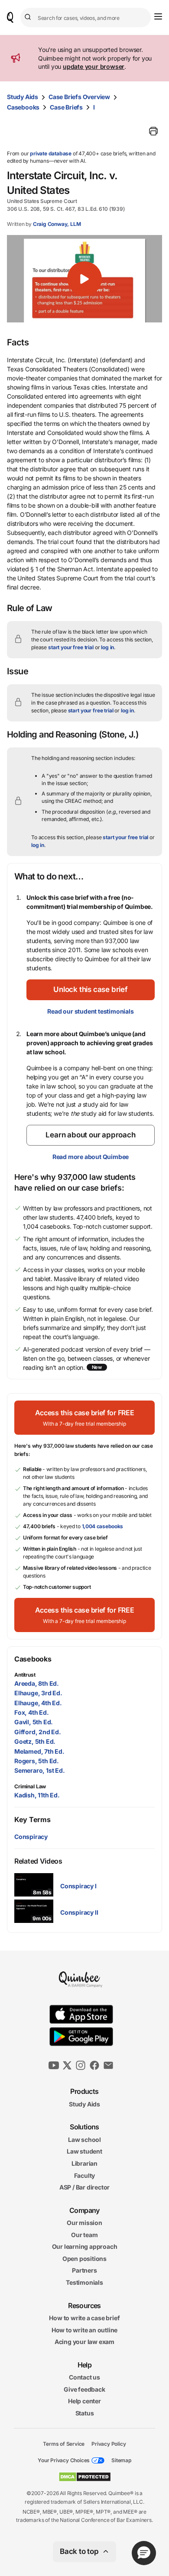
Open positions (84, 2259)
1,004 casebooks (103, 1526)
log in (107, 647)
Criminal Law (30, 1786)
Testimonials (84, 2282)
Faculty (85, 2175)
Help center (84, 2401)
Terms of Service (64, 2443)
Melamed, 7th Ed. (39, 1751)
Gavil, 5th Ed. (34, 1722)
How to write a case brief (84, 2318)
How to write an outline (84, 2330)
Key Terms (32, 1819)
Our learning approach (85, 2246)
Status (85, 2413)
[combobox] (86, 18)
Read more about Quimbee (91, 1157)
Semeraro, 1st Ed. (40, 1770)
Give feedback (84, 2389)
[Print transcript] (153, 131)
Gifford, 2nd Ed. (38, 1732)
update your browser (94, 66)
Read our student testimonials (90, 1011)
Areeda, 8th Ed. (37, 1683)
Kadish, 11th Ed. (37, 1795)
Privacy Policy (109, 2443)
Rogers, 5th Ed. (37, 1761)
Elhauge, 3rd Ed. (38, 1693)
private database (51, 153)
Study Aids (23, 97)
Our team (84, 2235)
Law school (84, 2140)
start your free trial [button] (71, 647)
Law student (84, 2151)
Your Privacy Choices (64, 2460)
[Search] (29, 17)
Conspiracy (31, 1837)
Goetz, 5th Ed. (35, 1741)
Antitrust (25, 1675)
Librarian (84, 2163)
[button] (84, 279)
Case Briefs (66, 107)
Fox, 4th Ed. (32, 1712)
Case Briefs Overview (79, 97)
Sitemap (121, 2460)
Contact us (84, 2377)
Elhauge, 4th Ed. (38, 1703)
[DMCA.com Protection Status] (85, 2477)
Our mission (84, 2223)
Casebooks (23, 107)
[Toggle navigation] (158, 16)
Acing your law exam (84, 2342)
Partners (84, 2270)
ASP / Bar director (84, 2187)
